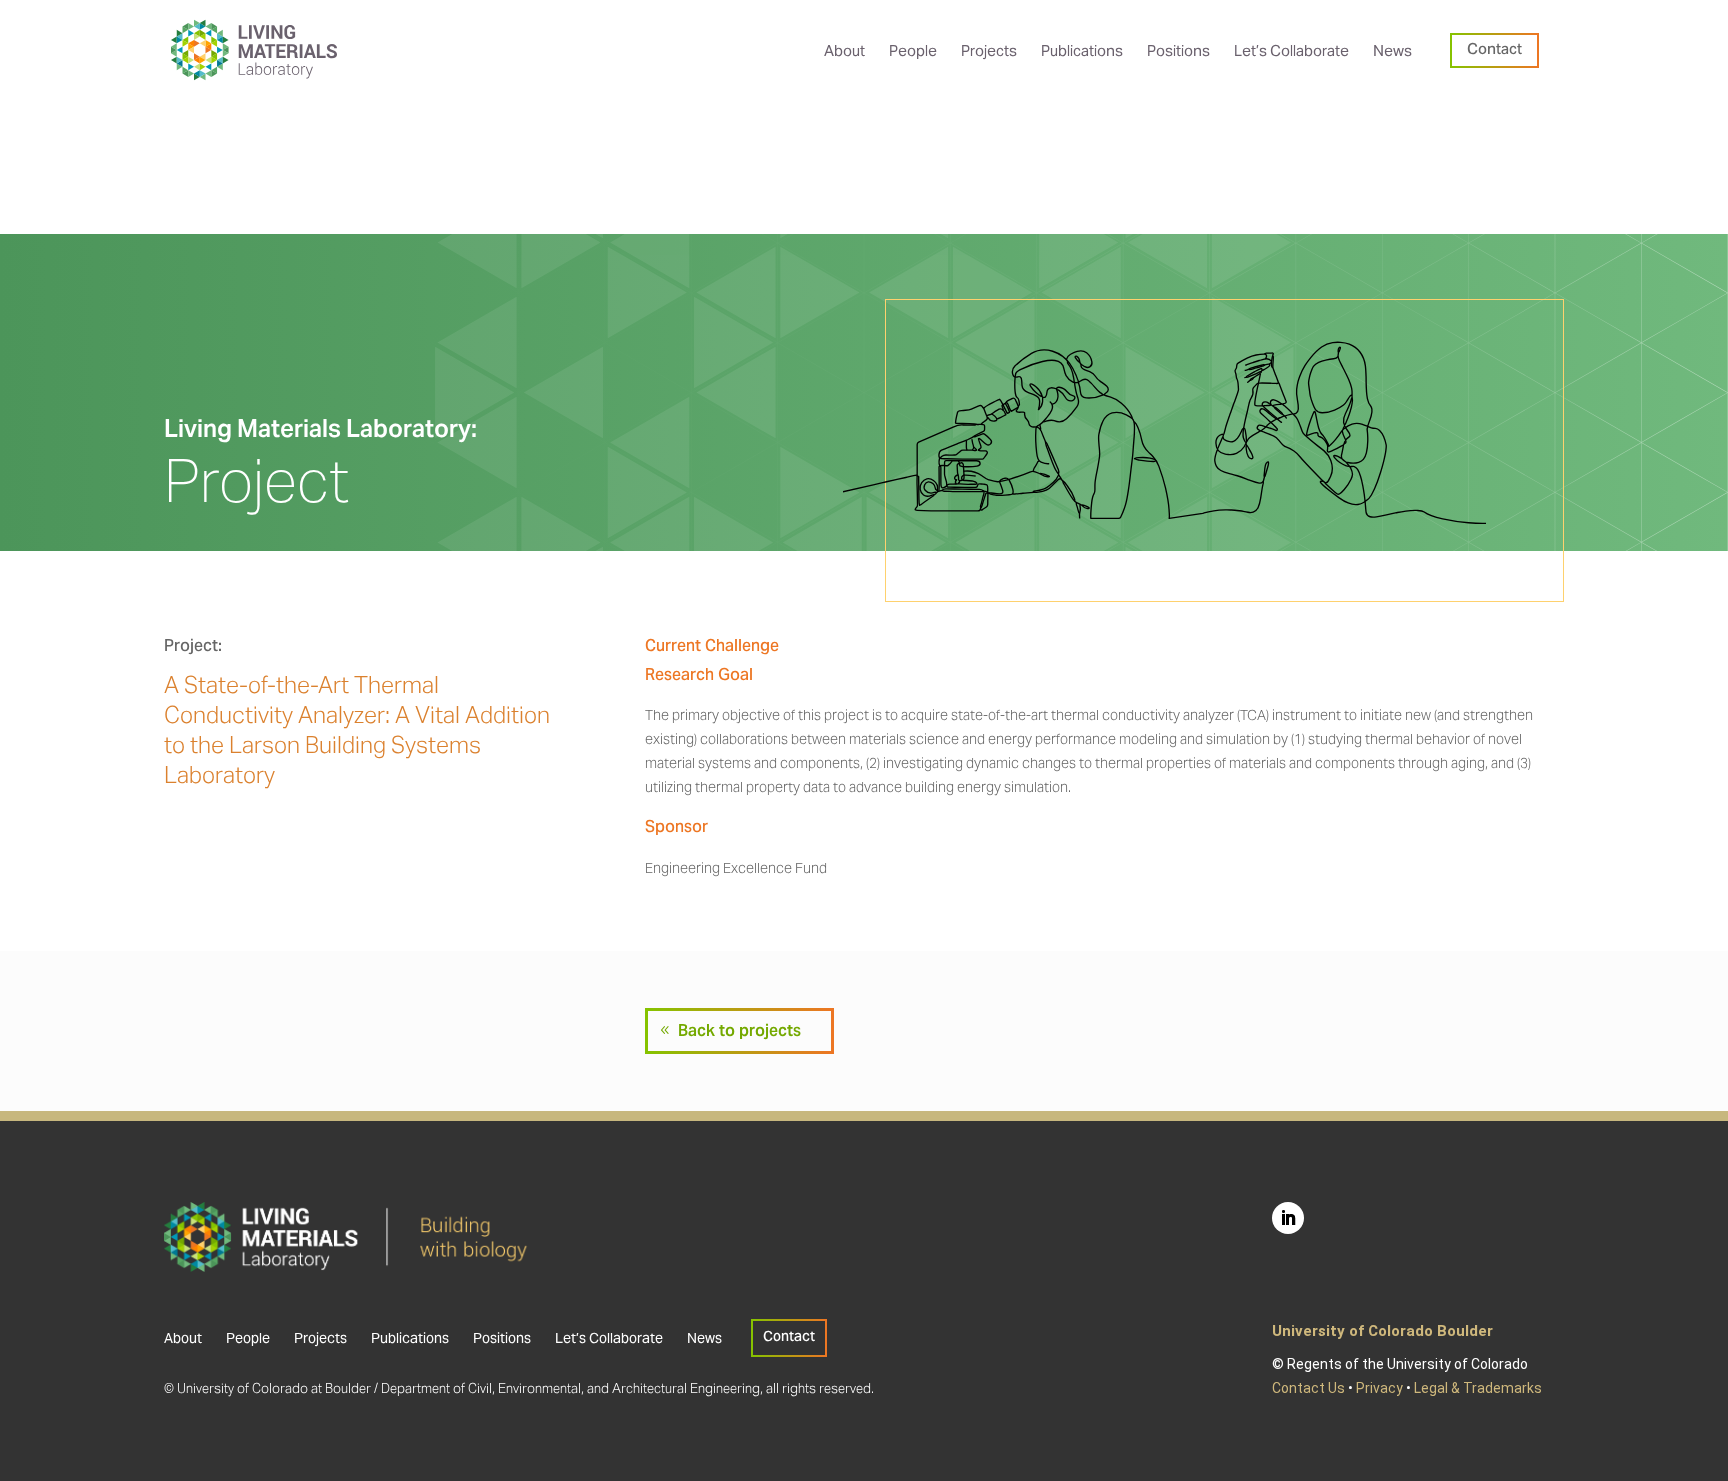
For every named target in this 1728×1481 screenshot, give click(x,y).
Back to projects (739, 1030)
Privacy (1379, 1388)
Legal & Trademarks (1478, 1388)
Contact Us (1308, 1388)
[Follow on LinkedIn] (1288, 1218)
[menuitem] (844, 50)
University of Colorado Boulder (1382, 1331)
